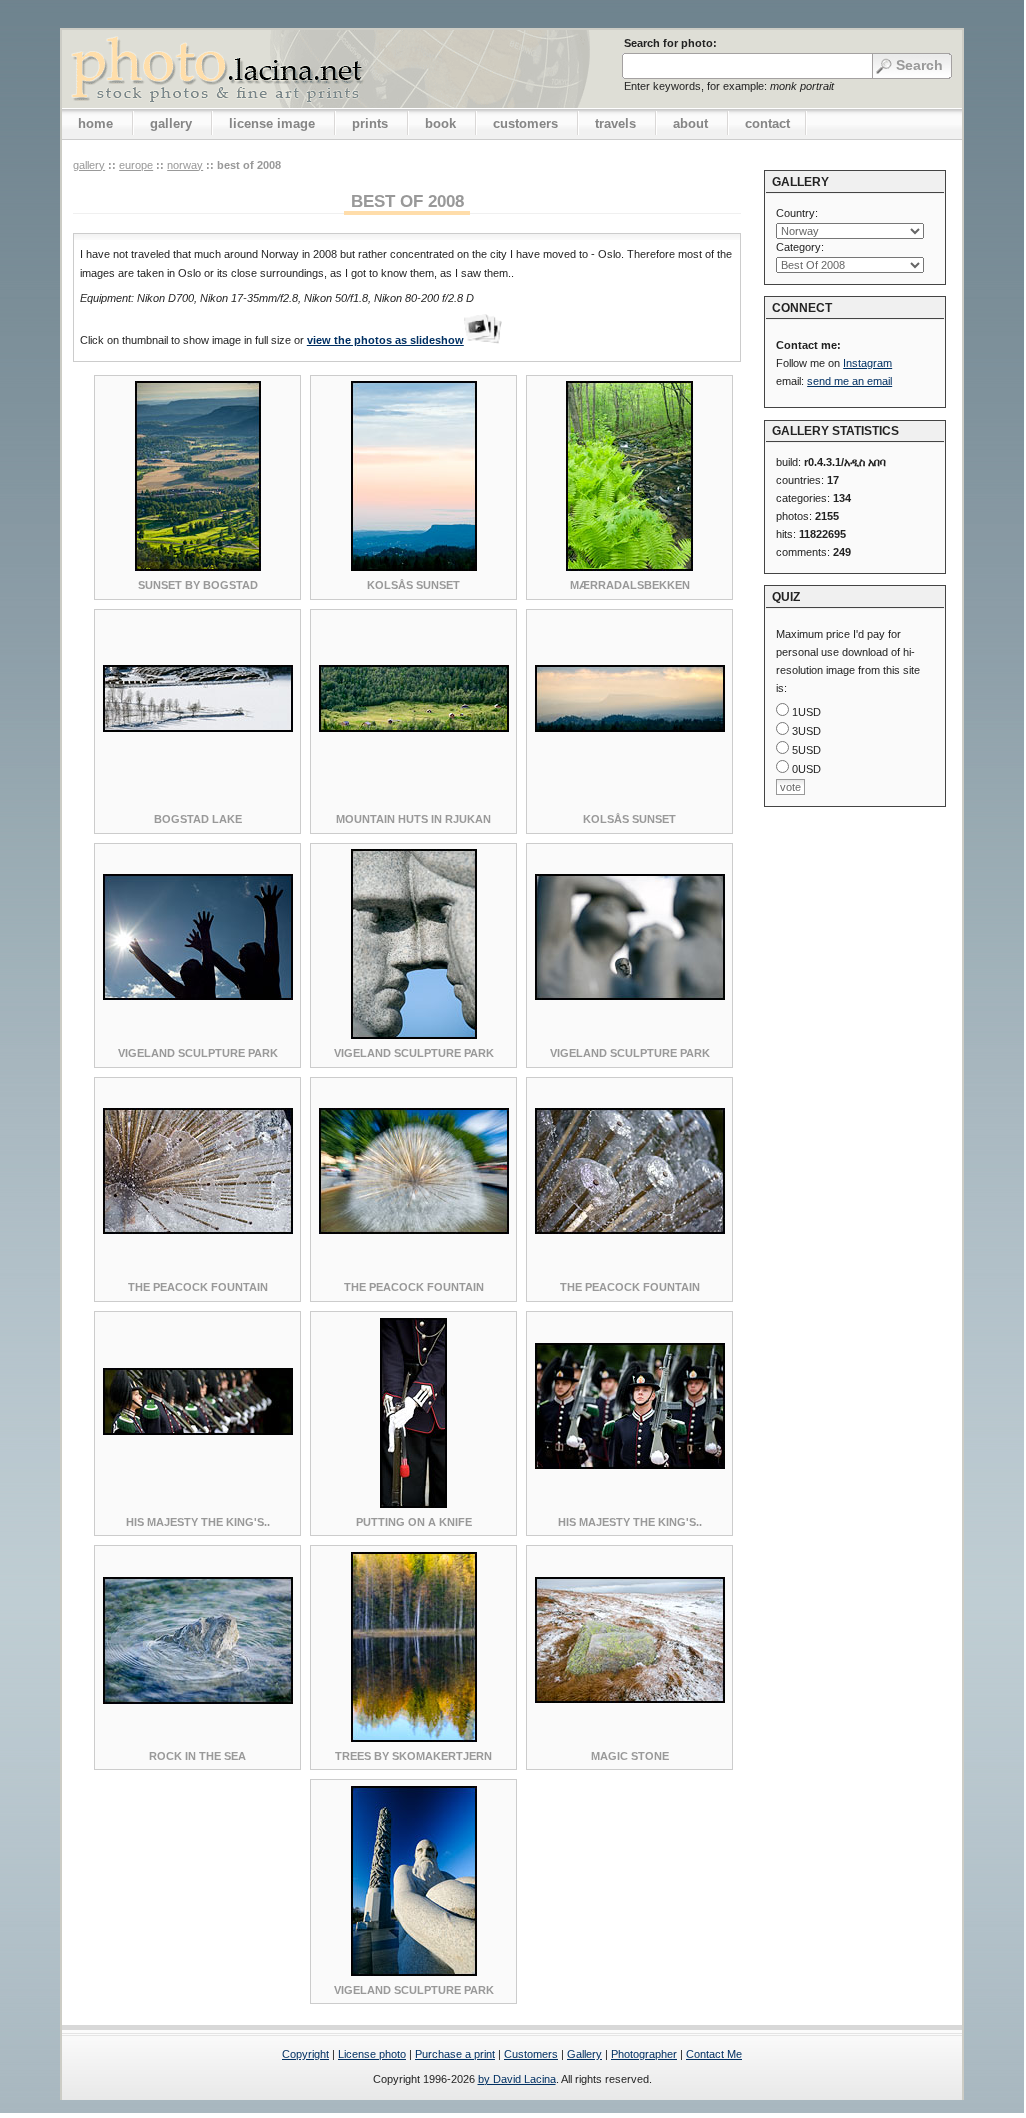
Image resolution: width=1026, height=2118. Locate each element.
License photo (372, 2054)
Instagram (867, 363)
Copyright (305, 2054)
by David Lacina (517, 2079)
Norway (185, 165)
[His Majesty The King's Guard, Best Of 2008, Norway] (198, 1431)
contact (767, 123)
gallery (171, 123)
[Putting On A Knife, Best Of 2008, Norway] (413, 1504)
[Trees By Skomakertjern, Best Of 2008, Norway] (414, 1738)
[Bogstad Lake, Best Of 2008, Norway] (198, 728)
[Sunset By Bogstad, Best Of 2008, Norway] (198, 567)
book (440, 123)
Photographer (644, 2054)
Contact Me (714, 2054)
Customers (531, 2054)
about (690, 123)
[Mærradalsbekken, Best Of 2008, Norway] (629, 567)
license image (272, 123)
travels (615, 123)
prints (370, 123)
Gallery (584, 2054)
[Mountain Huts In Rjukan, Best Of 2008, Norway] (414, 728)
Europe (136, 165)
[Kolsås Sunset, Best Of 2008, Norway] (414, 567)
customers (525, 123)
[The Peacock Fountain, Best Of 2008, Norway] (198, 1230)
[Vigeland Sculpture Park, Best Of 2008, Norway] (198, 996)
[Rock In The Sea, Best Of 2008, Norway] (198, 1700)
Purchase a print (455, 2054)
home (95, 123)
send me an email (849, 381)
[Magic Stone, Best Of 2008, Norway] (630, 1699)
